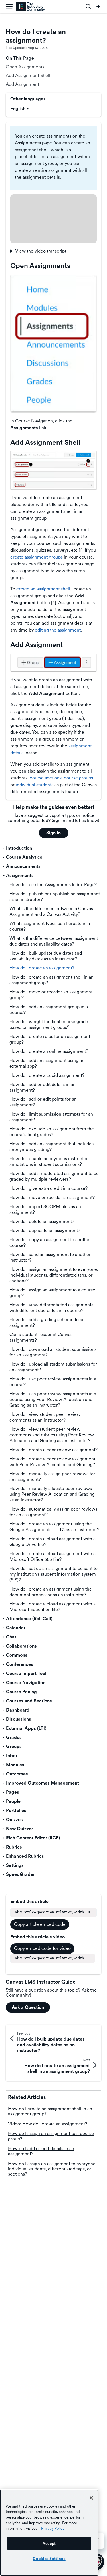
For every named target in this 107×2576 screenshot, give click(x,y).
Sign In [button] (53, 833)
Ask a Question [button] (28, 2007)
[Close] (91, 2498)
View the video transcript (41, 251)
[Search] (88, 7)
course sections (46, 778)
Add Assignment (22, 84)
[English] (30, 7)
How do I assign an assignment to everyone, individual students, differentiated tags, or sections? (52, 2169)
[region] (49, 2533)
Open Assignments (25, 67)
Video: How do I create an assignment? (48, 2124)
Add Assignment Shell (28, 75)
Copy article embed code (40, 1924)
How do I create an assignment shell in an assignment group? (50, 2111)
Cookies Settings (49, 2559)
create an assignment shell (43, 589)
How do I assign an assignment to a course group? (51, 2136)
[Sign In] (99, 7)
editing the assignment (58, 630)
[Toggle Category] (4, 848)
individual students (35, 785)
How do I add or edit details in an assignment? (41, 2151)
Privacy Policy (53, 2528)
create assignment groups (37, 557)
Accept (49, 2543)
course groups (78, 778)
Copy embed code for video (42, 1948)
